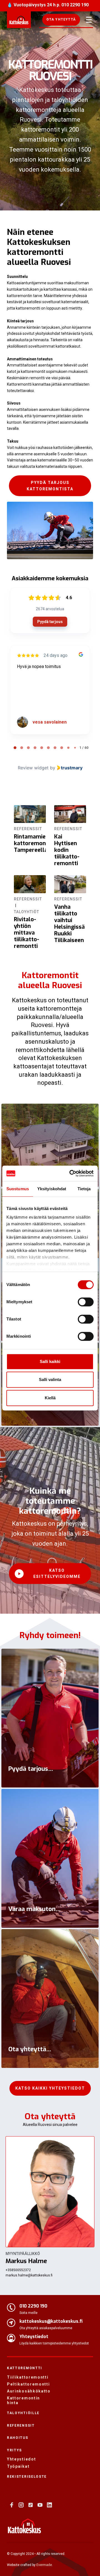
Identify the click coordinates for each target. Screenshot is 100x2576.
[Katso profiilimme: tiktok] (31, 2505)
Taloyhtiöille (23, 2413)
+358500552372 (18, 2270)
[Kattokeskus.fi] (24, 2526)
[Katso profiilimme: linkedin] (49, 2505)
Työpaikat (18, 2466)
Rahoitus (18, 2438)
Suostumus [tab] (18, 1189)
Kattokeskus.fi (19, 20)
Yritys (14, 2450)
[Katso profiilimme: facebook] (12, 2505)
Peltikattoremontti (28, 2384)
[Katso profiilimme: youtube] (40, 2505)
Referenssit (21, 2426)
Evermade (44, 2565)
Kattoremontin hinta (23, 2400)
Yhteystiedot (21, 2459)
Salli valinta (50, 1379)
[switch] (86, 1302)
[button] (61, 20)
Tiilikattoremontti (28, 2377)
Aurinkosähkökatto (28, 2391)
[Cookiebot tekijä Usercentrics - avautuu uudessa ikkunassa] (71, 1173)
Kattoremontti (25, 2368)
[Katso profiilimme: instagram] (21, 2505)
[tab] (15, 748)
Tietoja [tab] (84, 1189)
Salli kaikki (50, 1361)
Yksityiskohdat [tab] (52, 1189)
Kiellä (50, 1398)
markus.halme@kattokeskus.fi (29, 2275)
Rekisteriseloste (27, 2477)
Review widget (33, 768)
